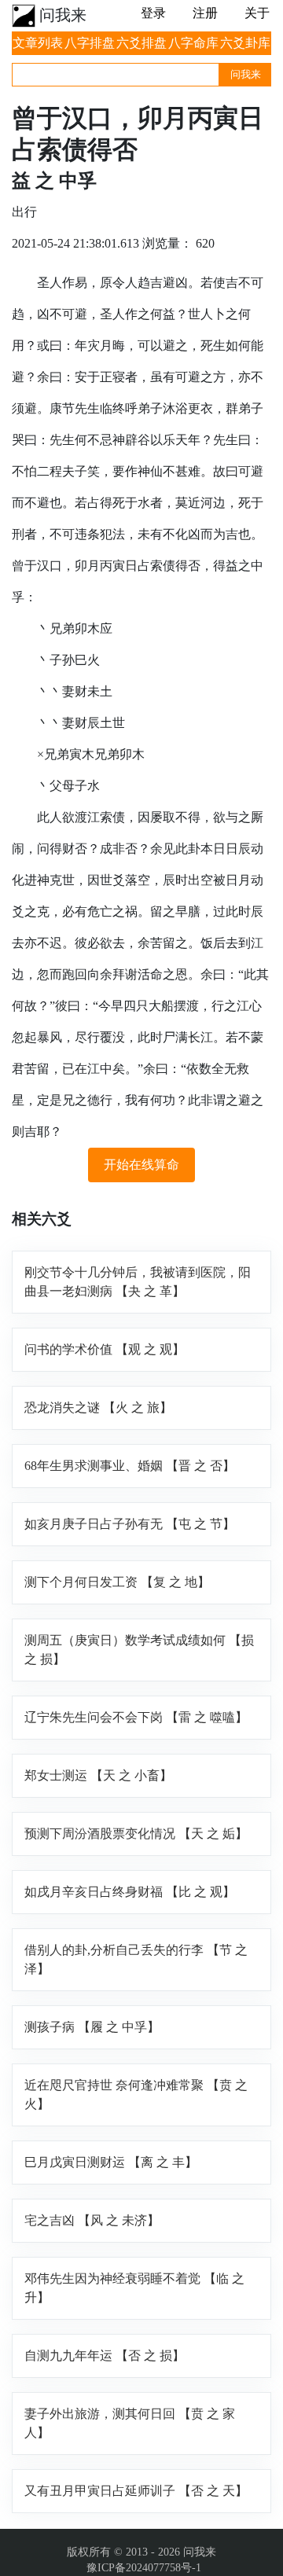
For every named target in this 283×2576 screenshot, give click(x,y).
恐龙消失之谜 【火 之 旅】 (98, 1407)
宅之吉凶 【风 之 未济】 (92, 2220)
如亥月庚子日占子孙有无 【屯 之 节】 (130, 1524)
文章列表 (38, 43)
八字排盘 (90, 43)
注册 (205, 13)
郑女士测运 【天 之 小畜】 (98, 1775)
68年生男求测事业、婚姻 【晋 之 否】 (130, 1466)
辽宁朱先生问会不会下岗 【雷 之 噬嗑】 (136, 1717)
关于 (257, 13)
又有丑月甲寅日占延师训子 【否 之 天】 (136, 2491)
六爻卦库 (245, 43)
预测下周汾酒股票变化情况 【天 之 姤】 (136, 1834)
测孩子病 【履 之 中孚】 (92, 2027)
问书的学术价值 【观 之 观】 (105, 1349)
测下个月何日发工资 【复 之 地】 (117, 1582)
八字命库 (193, 43)
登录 (153, 13)
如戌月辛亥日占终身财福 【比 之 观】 (130, 1892)
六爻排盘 (141, 43)
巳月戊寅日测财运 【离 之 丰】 (111, 2162)
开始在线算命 (141, 1165)
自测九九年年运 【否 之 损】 (105, 2356)
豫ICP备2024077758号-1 (144, 2568)
